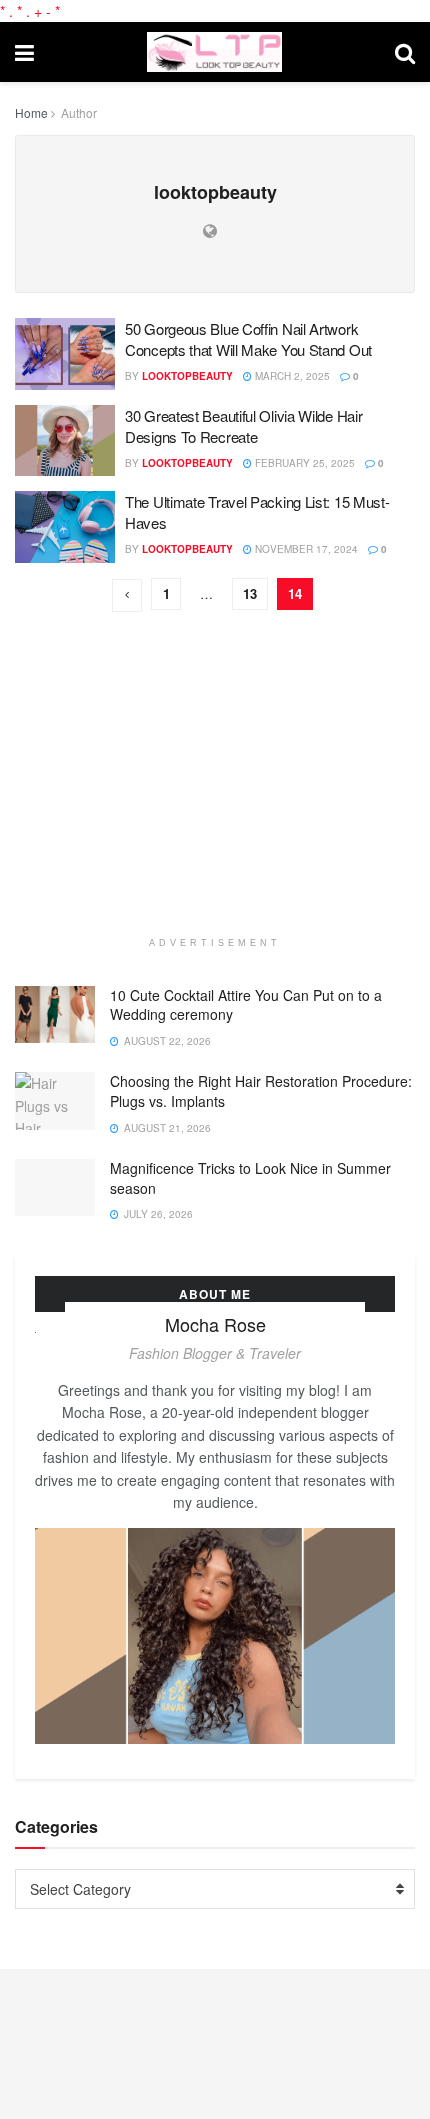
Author (79, 112)
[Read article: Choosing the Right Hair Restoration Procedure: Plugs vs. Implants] (55, 1100)
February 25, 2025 (303, 463)
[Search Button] (405, 52)
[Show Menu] (24, 52)
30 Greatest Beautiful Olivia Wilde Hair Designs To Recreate (243, 426)
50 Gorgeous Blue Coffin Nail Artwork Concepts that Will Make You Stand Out (248, 339)
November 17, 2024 (305, 549)
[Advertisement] (215, 797)
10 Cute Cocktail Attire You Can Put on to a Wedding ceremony (246, 1005)
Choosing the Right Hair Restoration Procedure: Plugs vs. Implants (261, 1091)
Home (31, 112)
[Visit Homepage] (214, 52)
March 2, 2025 (291, 376)
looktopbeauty (187, 376)
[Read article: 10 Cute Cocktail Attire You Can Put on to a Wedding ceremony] (55, 1014)
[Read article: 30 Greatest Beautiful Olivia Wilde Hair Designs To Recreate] (65, 441)
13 (250, 593)
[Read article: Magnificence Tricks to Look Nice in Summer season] (55, 1187)
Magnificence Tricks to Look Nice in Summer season (250, 1178)
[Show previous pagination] (127, 595)
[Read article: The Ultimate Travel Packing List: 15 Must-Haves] (65, 527)
